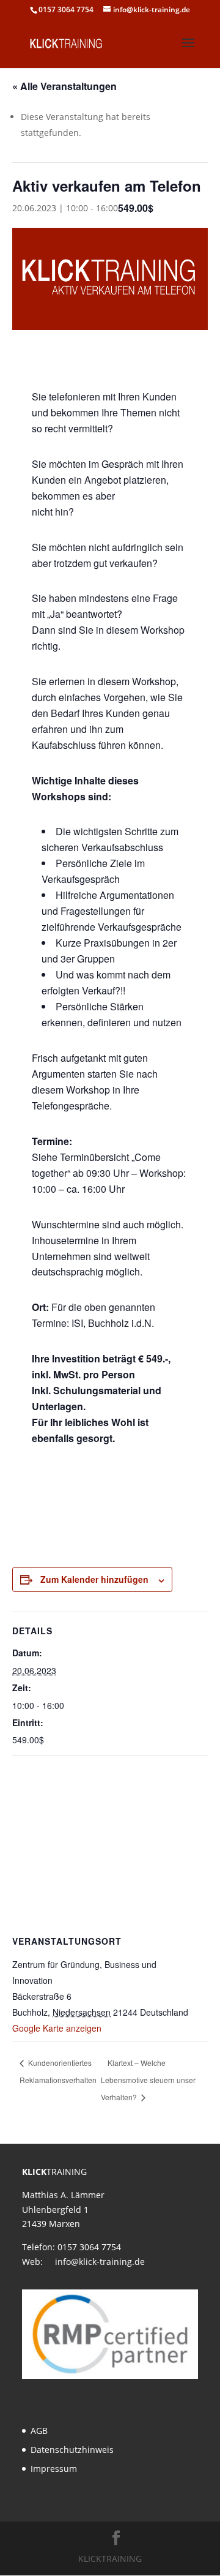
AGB (39, 2431)
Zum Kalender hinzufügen (94, 1579)
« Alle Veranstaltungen (64, 86)
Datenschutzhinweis (72, 2450)
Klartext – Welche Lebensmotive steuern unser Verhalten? (148, 2080)
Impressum (54, 2469)
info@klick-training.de (100, 2262)
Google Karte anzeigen (57, 2028)
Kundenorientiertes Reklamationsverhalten (58, 2071)
